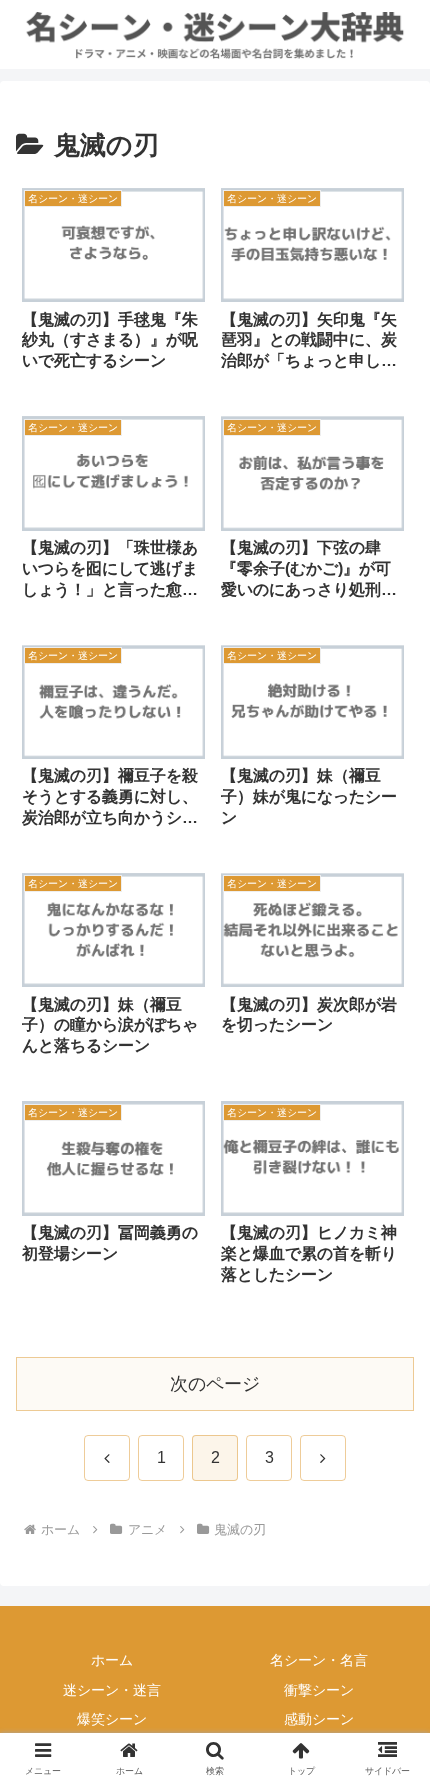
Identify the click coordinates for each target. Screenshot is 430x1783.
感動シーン (319, 1719)
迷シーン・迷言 (112, 1690)
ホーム (112, 1660)
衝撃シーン (319, 1690)
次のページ (215, 1384)
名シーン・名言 (319, 1660)
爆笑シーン (112, 1719)
